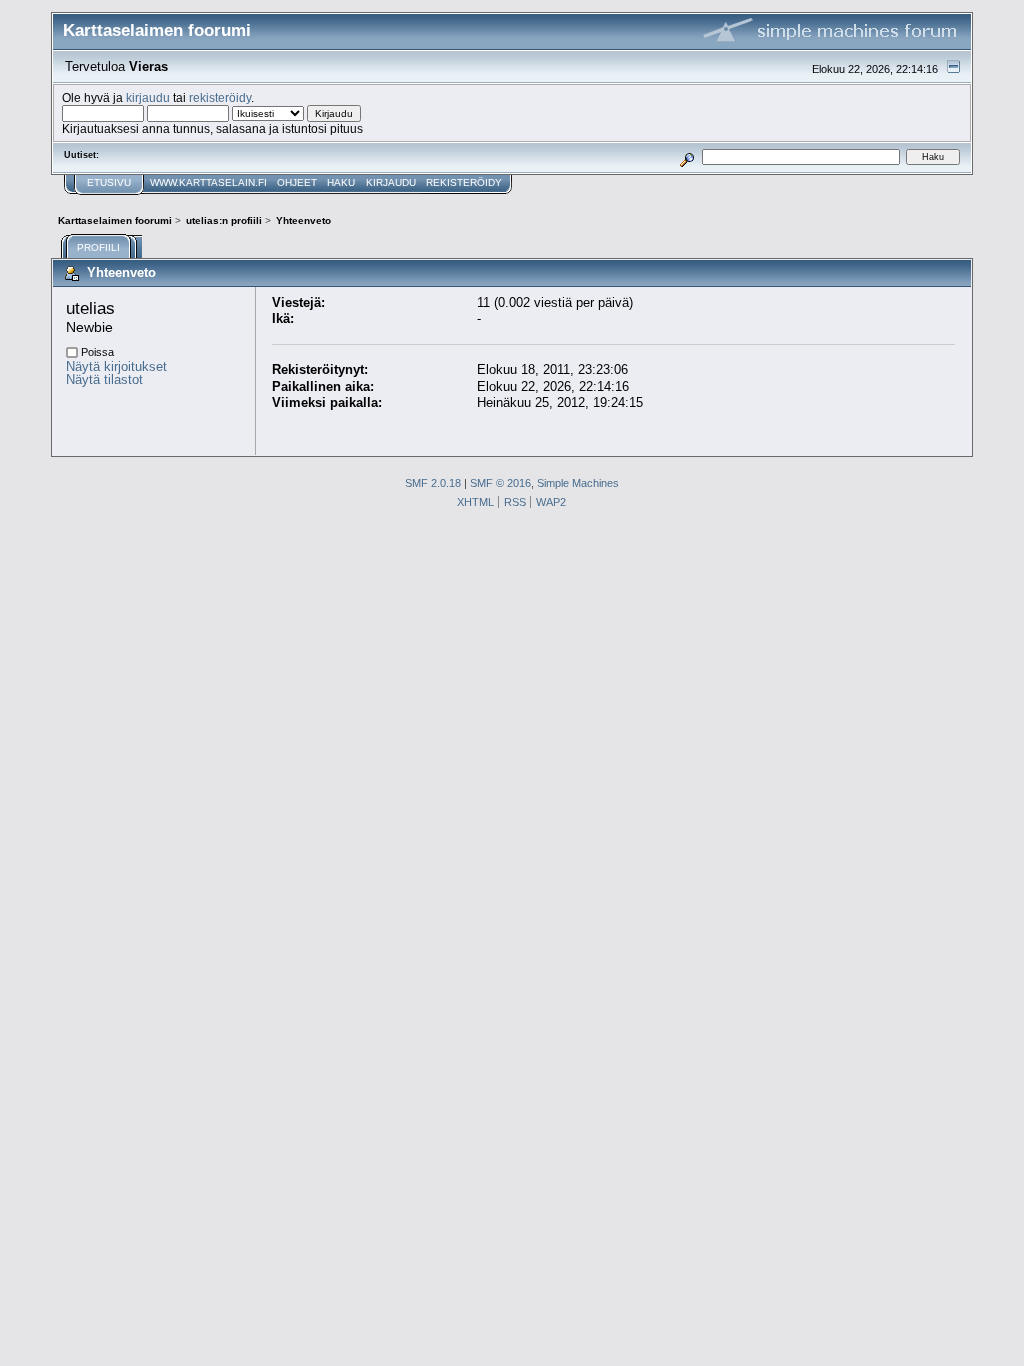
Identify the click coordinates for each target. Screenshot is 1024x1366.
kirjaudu (148, 97)
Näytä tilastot (104, 379)
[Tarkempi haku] (687, 156)
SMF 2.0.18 (433, 483)
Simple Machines (578, 483)
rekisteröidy (220, 97)
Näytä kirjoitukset (116, 366)
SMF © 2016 (500, 483)
